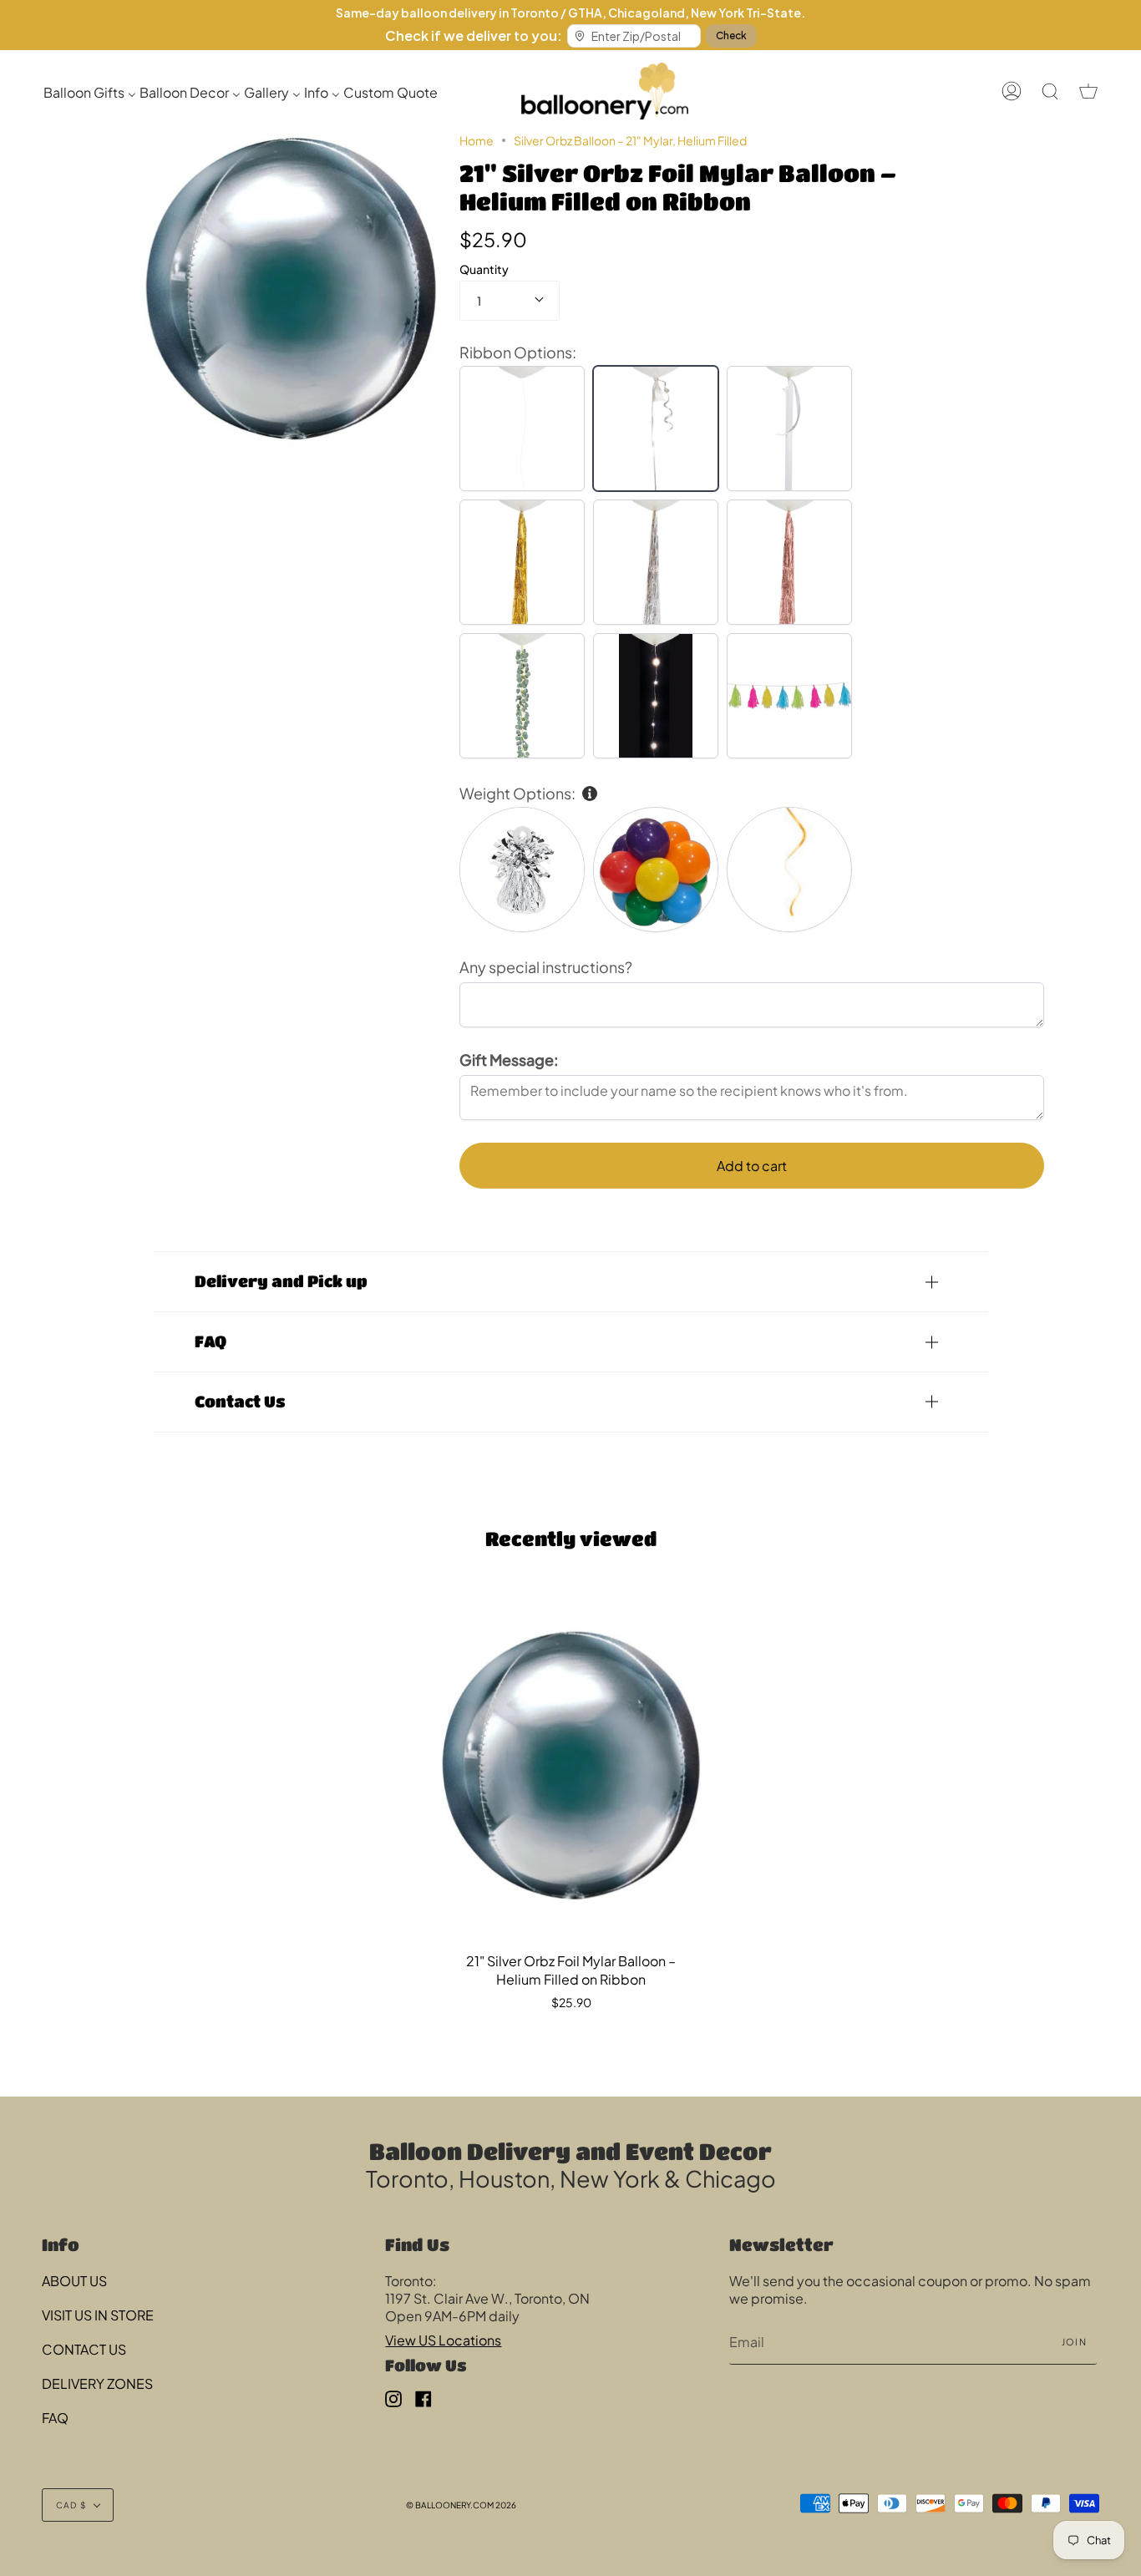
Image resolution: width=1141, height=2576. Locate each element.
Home (477, 140)
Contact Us (240, 1401)
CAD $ (71, 2505)
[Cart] (1088, 91)
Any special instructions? (546, 967)
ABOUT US (74, 2281)
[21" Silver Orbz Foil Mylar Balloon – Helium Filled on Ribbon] (571, 1765)
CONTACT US (84, 2349)
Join (1074, 2342)
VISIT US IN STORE (98, 2315)
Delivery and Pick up (281, 1281)
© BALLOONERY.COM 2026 (461, 2505)
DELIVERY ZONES (97, 2383)
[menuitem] (90, 91)
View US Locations (443, 2340)
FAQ (210, 1341)
